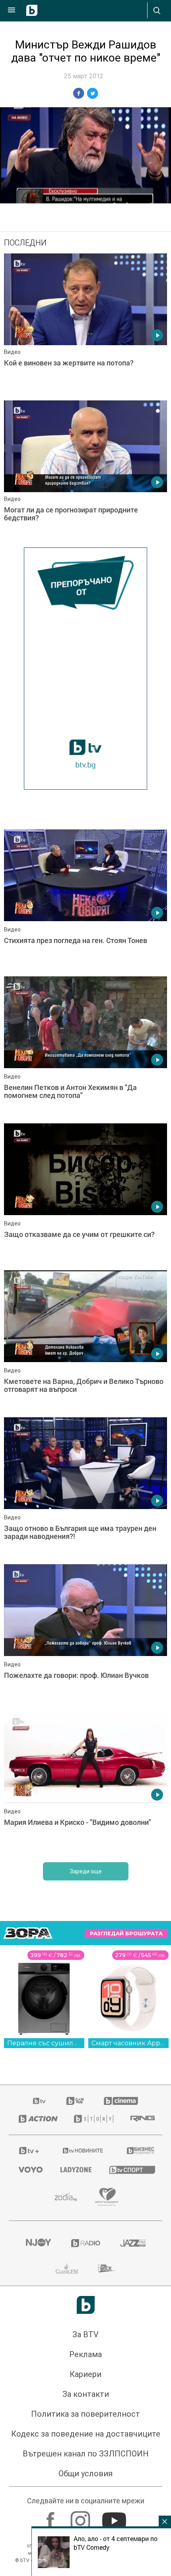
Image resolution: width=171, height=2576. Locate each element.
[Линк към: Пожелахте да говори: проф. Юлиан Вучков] (85, 1636)
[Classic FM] (67, 2269)
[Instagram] (81, 2517)
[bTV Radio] (86, 2243)
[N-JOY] (38, 2243)
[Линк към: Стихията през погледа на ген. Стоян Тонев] (85, 901)
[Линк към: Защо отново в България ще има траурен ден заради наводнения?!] (85, 1489)
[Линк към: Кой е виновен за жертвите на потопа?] (85, 325)
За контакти (86, 2394)
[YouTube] (115, 2517)
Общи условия (85, 2474)
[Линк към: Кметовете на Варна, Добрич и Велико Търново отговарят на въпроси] (85, 1342)
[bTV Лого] (86, 2305)
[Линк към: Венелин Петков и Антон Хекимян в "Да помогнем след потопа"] (85, 1048)
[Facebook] (51, 2517)
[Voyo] (30, 2170)
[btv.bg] (40, 2101)
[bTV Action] (36, 2119)
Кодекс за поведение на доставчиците (86, 2434)
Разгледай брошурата (126, 1933)
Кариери (85, 2374)
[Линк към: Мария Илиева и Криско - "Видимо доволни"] (85, 1783)
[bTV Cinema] (121, 2101)
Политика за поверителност (85, 2414)
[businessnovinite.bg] (140, 2151)
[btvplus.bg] (29, 2151)
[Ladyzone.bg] (75, 2170)
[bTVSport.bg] (131, 2169)
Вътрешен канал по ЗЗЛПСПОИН (86, 2454)
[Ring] (141, 2119)
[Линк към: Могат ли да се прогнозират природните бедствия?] (85, 472)
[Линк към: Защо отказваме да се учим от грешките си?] (85, 1195)
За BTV (85, 2334)
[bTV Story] (92, 2119)
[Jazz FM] (133, 2243)
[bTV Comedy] (75, 2101)
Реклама (85, 2354)
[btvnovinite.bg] (83, 2151)
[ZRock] (107, 2269)
